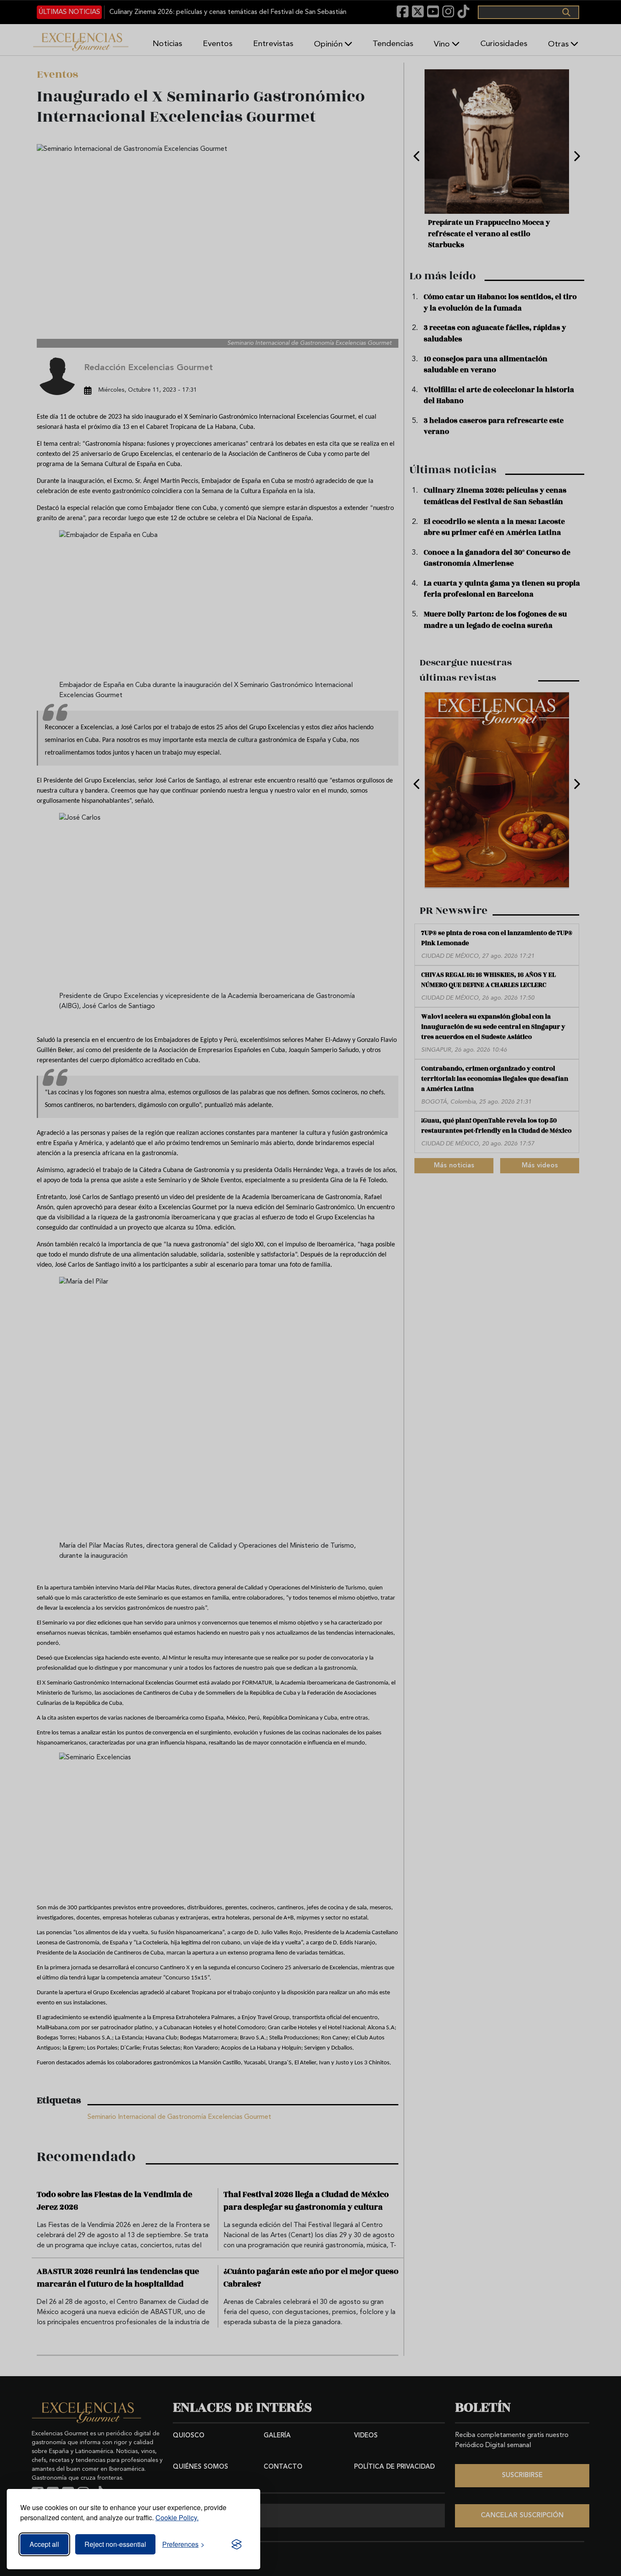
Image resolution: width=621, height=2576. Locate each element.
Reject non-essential (115, 2544)
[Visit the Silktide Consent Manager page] (237, 2544)
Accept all (44, 2544)
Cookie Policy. (177, 2517)
